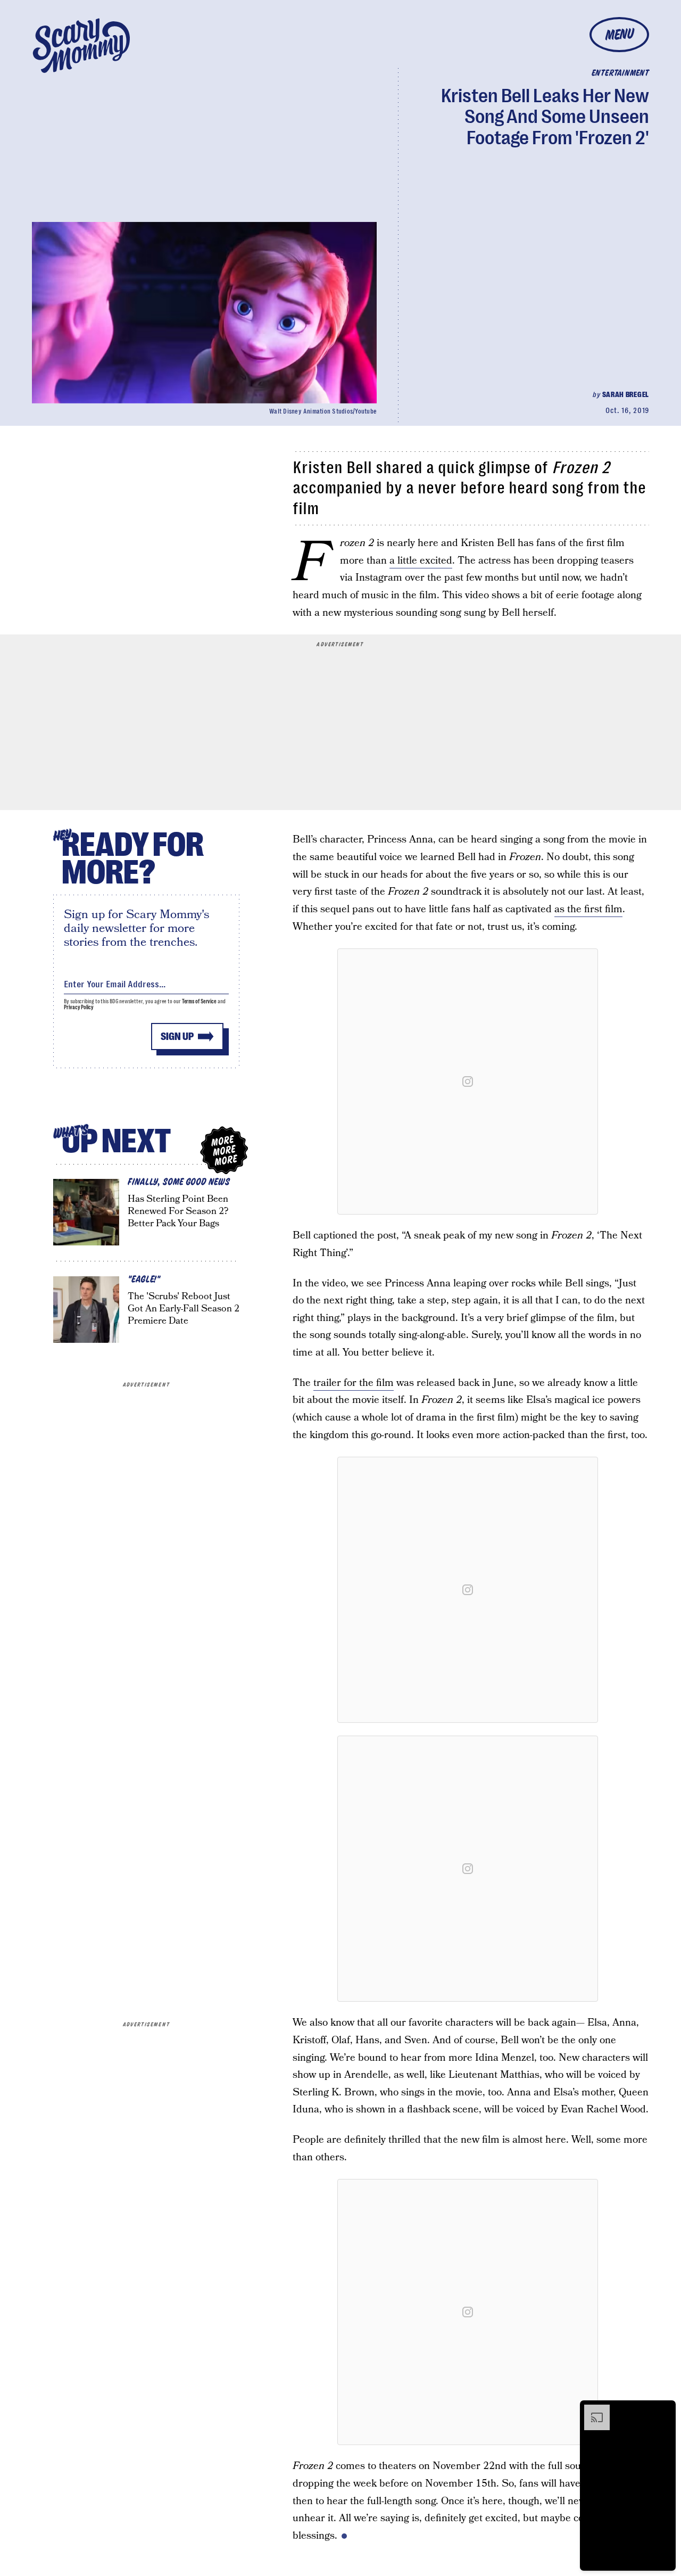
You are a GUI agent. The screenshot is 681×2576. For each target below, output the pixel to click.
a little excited (421, 561)
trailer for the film (354, 1383)
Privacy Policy (79, 1007)
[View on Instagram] (468, 1081)
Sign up (177, 1037)
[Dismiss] (664, 2410)
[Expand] (592, 2410)
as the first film (588, 909)
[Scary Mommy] (81, 46)
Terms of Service (199, 1001)
